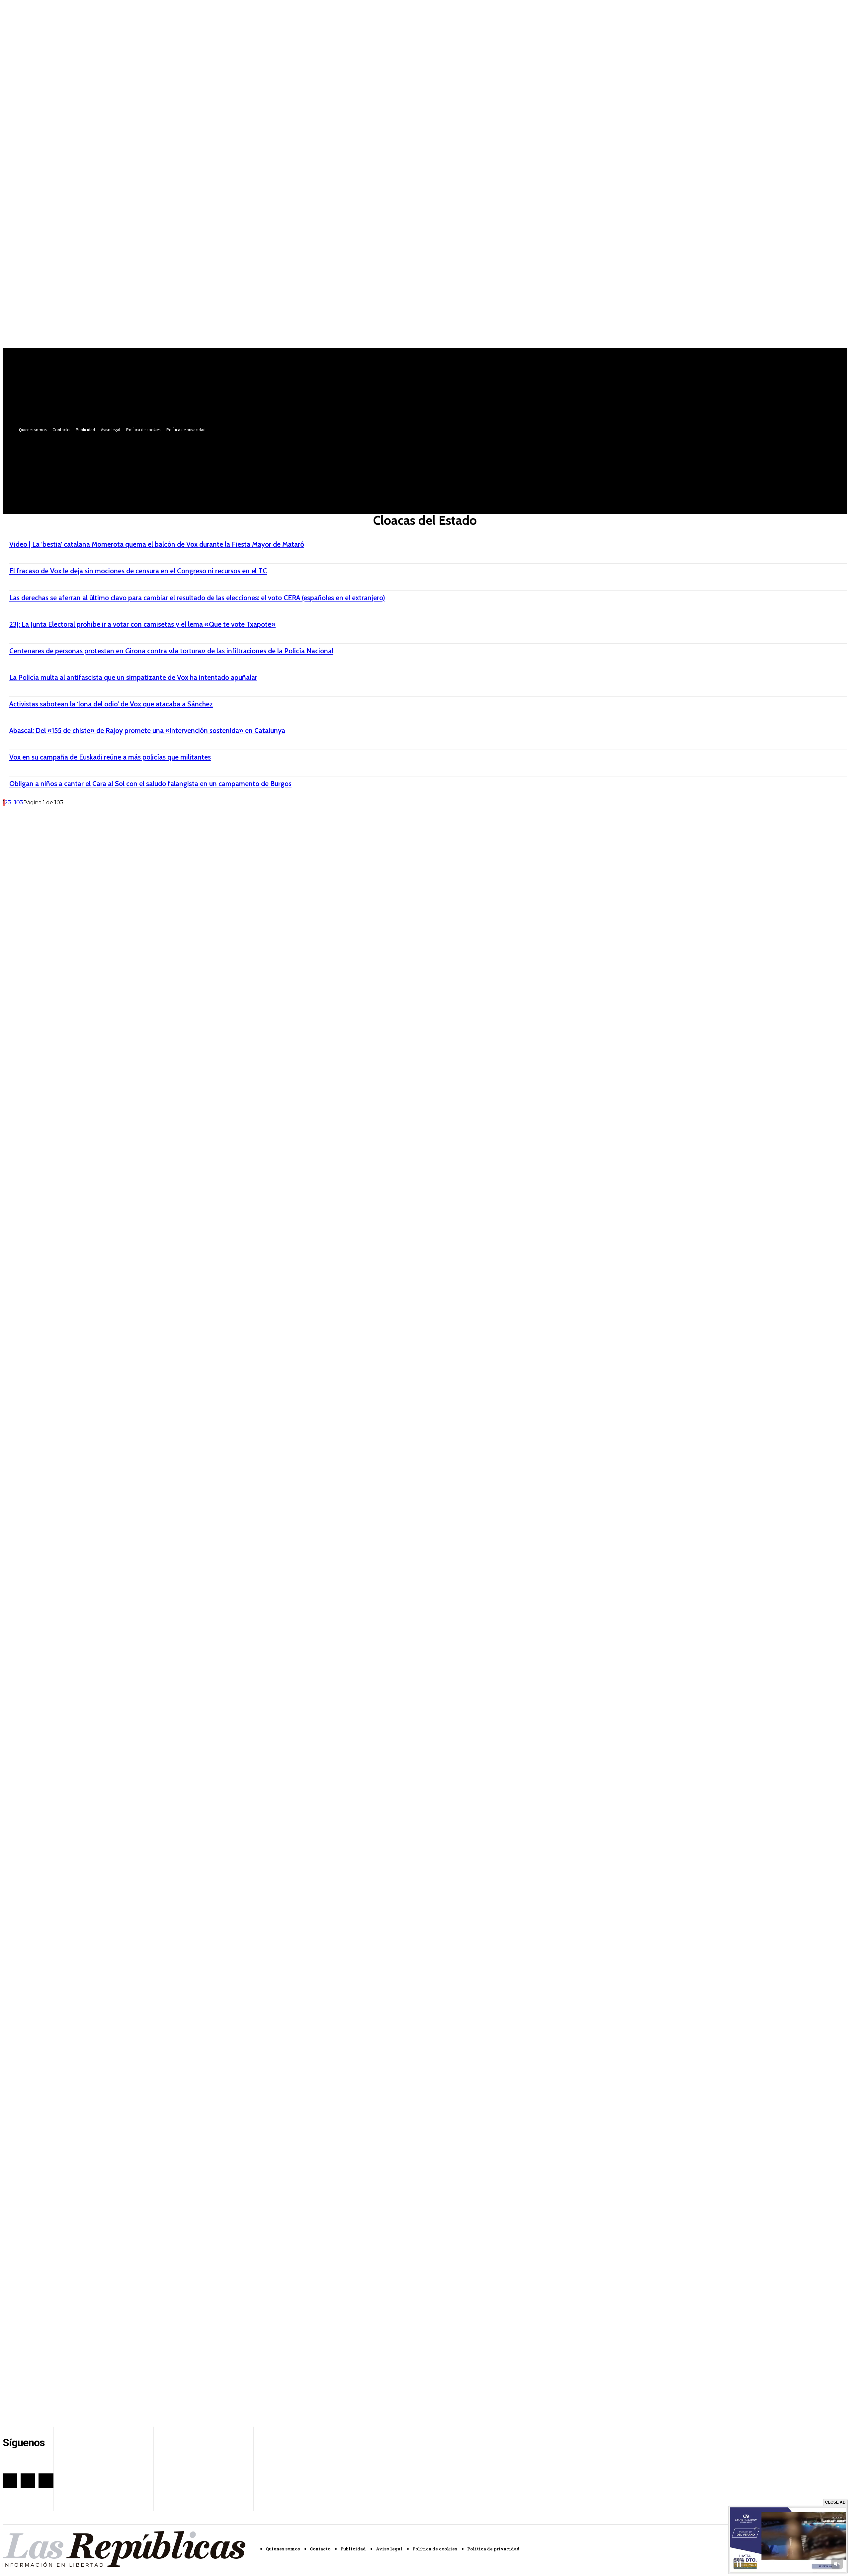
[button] (278, 471)
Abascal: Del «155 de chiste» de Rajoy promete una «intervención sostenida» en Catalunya (147, 730)
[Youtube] (279, 456)
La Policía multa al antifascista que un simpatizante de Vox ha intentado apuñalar (133, 677)
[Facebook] (255, 456)
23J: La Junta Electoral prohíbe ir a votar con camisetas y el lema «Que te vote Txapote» (142, 624)
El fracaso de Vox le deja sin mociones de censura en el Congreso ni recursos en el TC (138, 571)
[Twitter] (267, 456)
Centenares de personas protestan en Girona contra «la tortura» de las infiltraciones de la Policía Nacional (171, 651)
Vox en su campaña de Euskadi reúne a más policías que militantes (110, 757)
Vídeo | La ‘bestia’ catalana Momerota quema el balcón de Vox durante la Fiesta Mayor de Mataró (157, 544)
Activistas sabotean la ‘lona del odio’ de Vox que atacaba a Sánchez (111, 704)
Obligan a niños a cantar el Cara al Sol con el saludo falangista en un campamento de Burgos (150, 784)
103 (19, 803)
